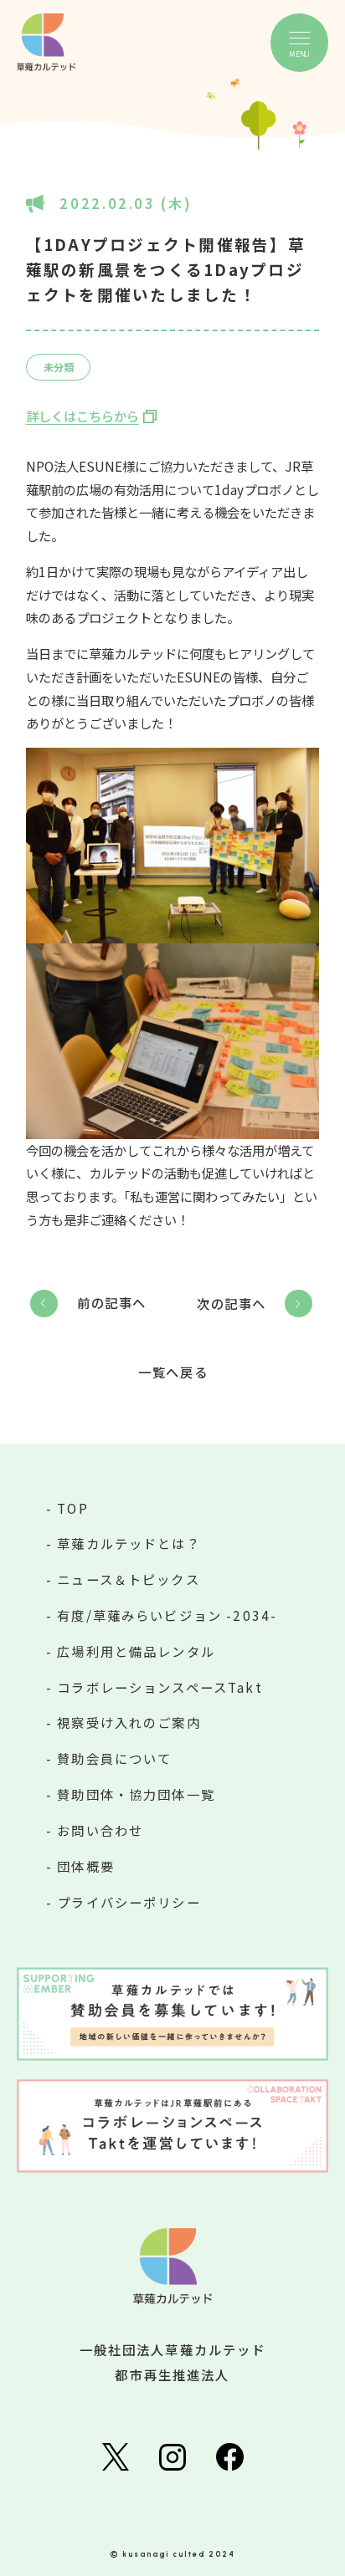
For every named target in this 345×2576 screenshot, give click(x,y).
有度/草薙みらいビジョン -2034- (167, 1615)
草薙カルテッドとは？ (129, 1543)
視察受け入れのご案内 (129, 1722)
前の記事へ (112, 1302)
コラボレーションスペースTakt (160, 1687)
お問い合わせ (100, 1830)
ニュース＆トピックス (129, 1579)
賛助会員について (114, 1758)
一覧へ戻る (173, 1372)
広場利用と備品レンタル (136, 1651)
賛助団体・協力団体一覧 (136, 1794)
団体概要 (86, 1866)
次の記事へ (232, 1303)
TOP (72, 1508)
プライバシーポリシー (129, 1902)
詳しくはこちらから (82, 416)
